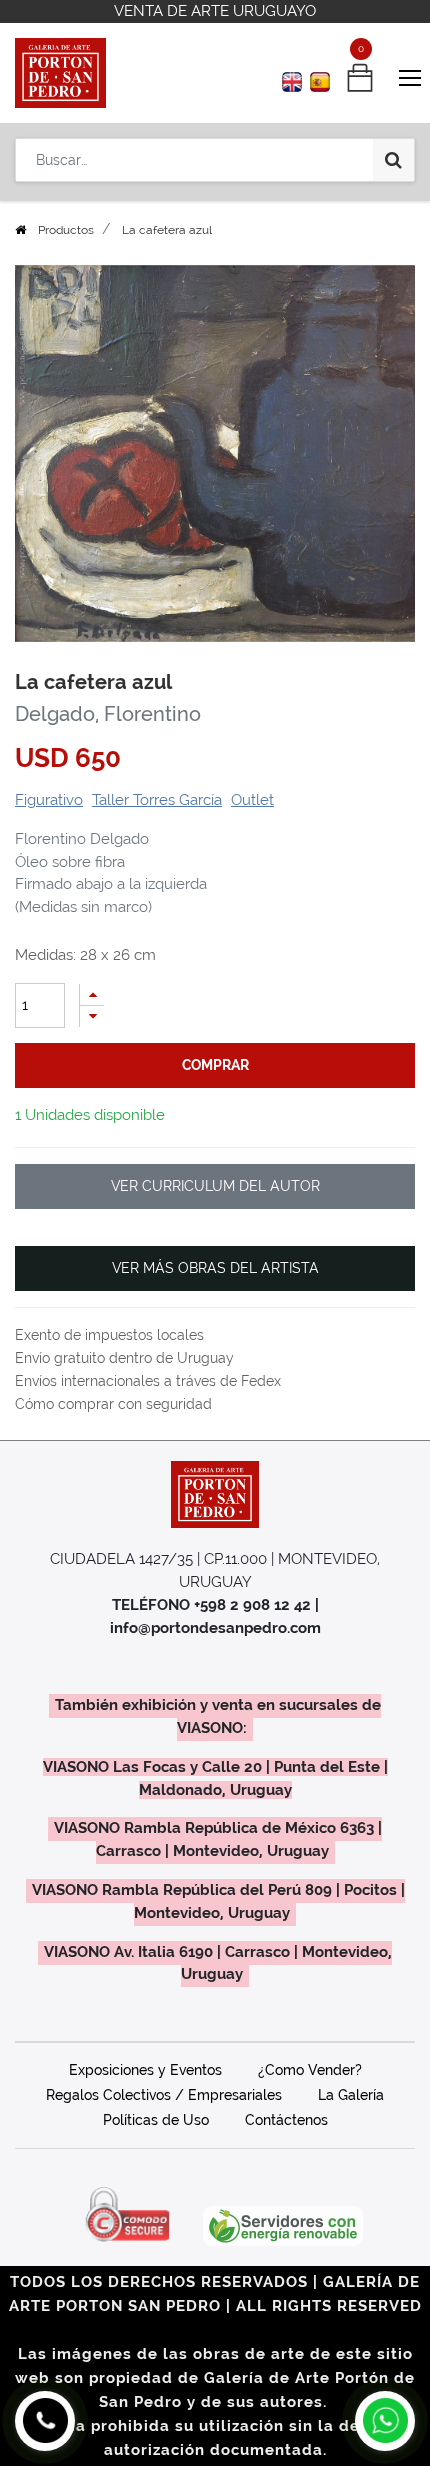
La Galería (351, 2095)
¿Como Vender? (310, 2070)
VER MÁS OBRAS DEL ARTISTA (215, 1268)
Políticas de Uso (156, 2120)
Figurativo (49, 800)
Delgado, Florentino (108, 714)
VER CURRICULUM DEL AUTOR (215, 1186)
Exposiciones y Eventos (145, 2070)
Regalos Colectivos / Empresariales (164, 2095)
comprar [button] (215, 1065)
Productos (66, 230)
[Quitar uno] (92, 1016)
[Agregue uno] (92, 994)
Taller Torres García (157, 800)
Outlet (252, 800)
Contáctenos (286, 2120)
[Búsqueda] (393, 160)
